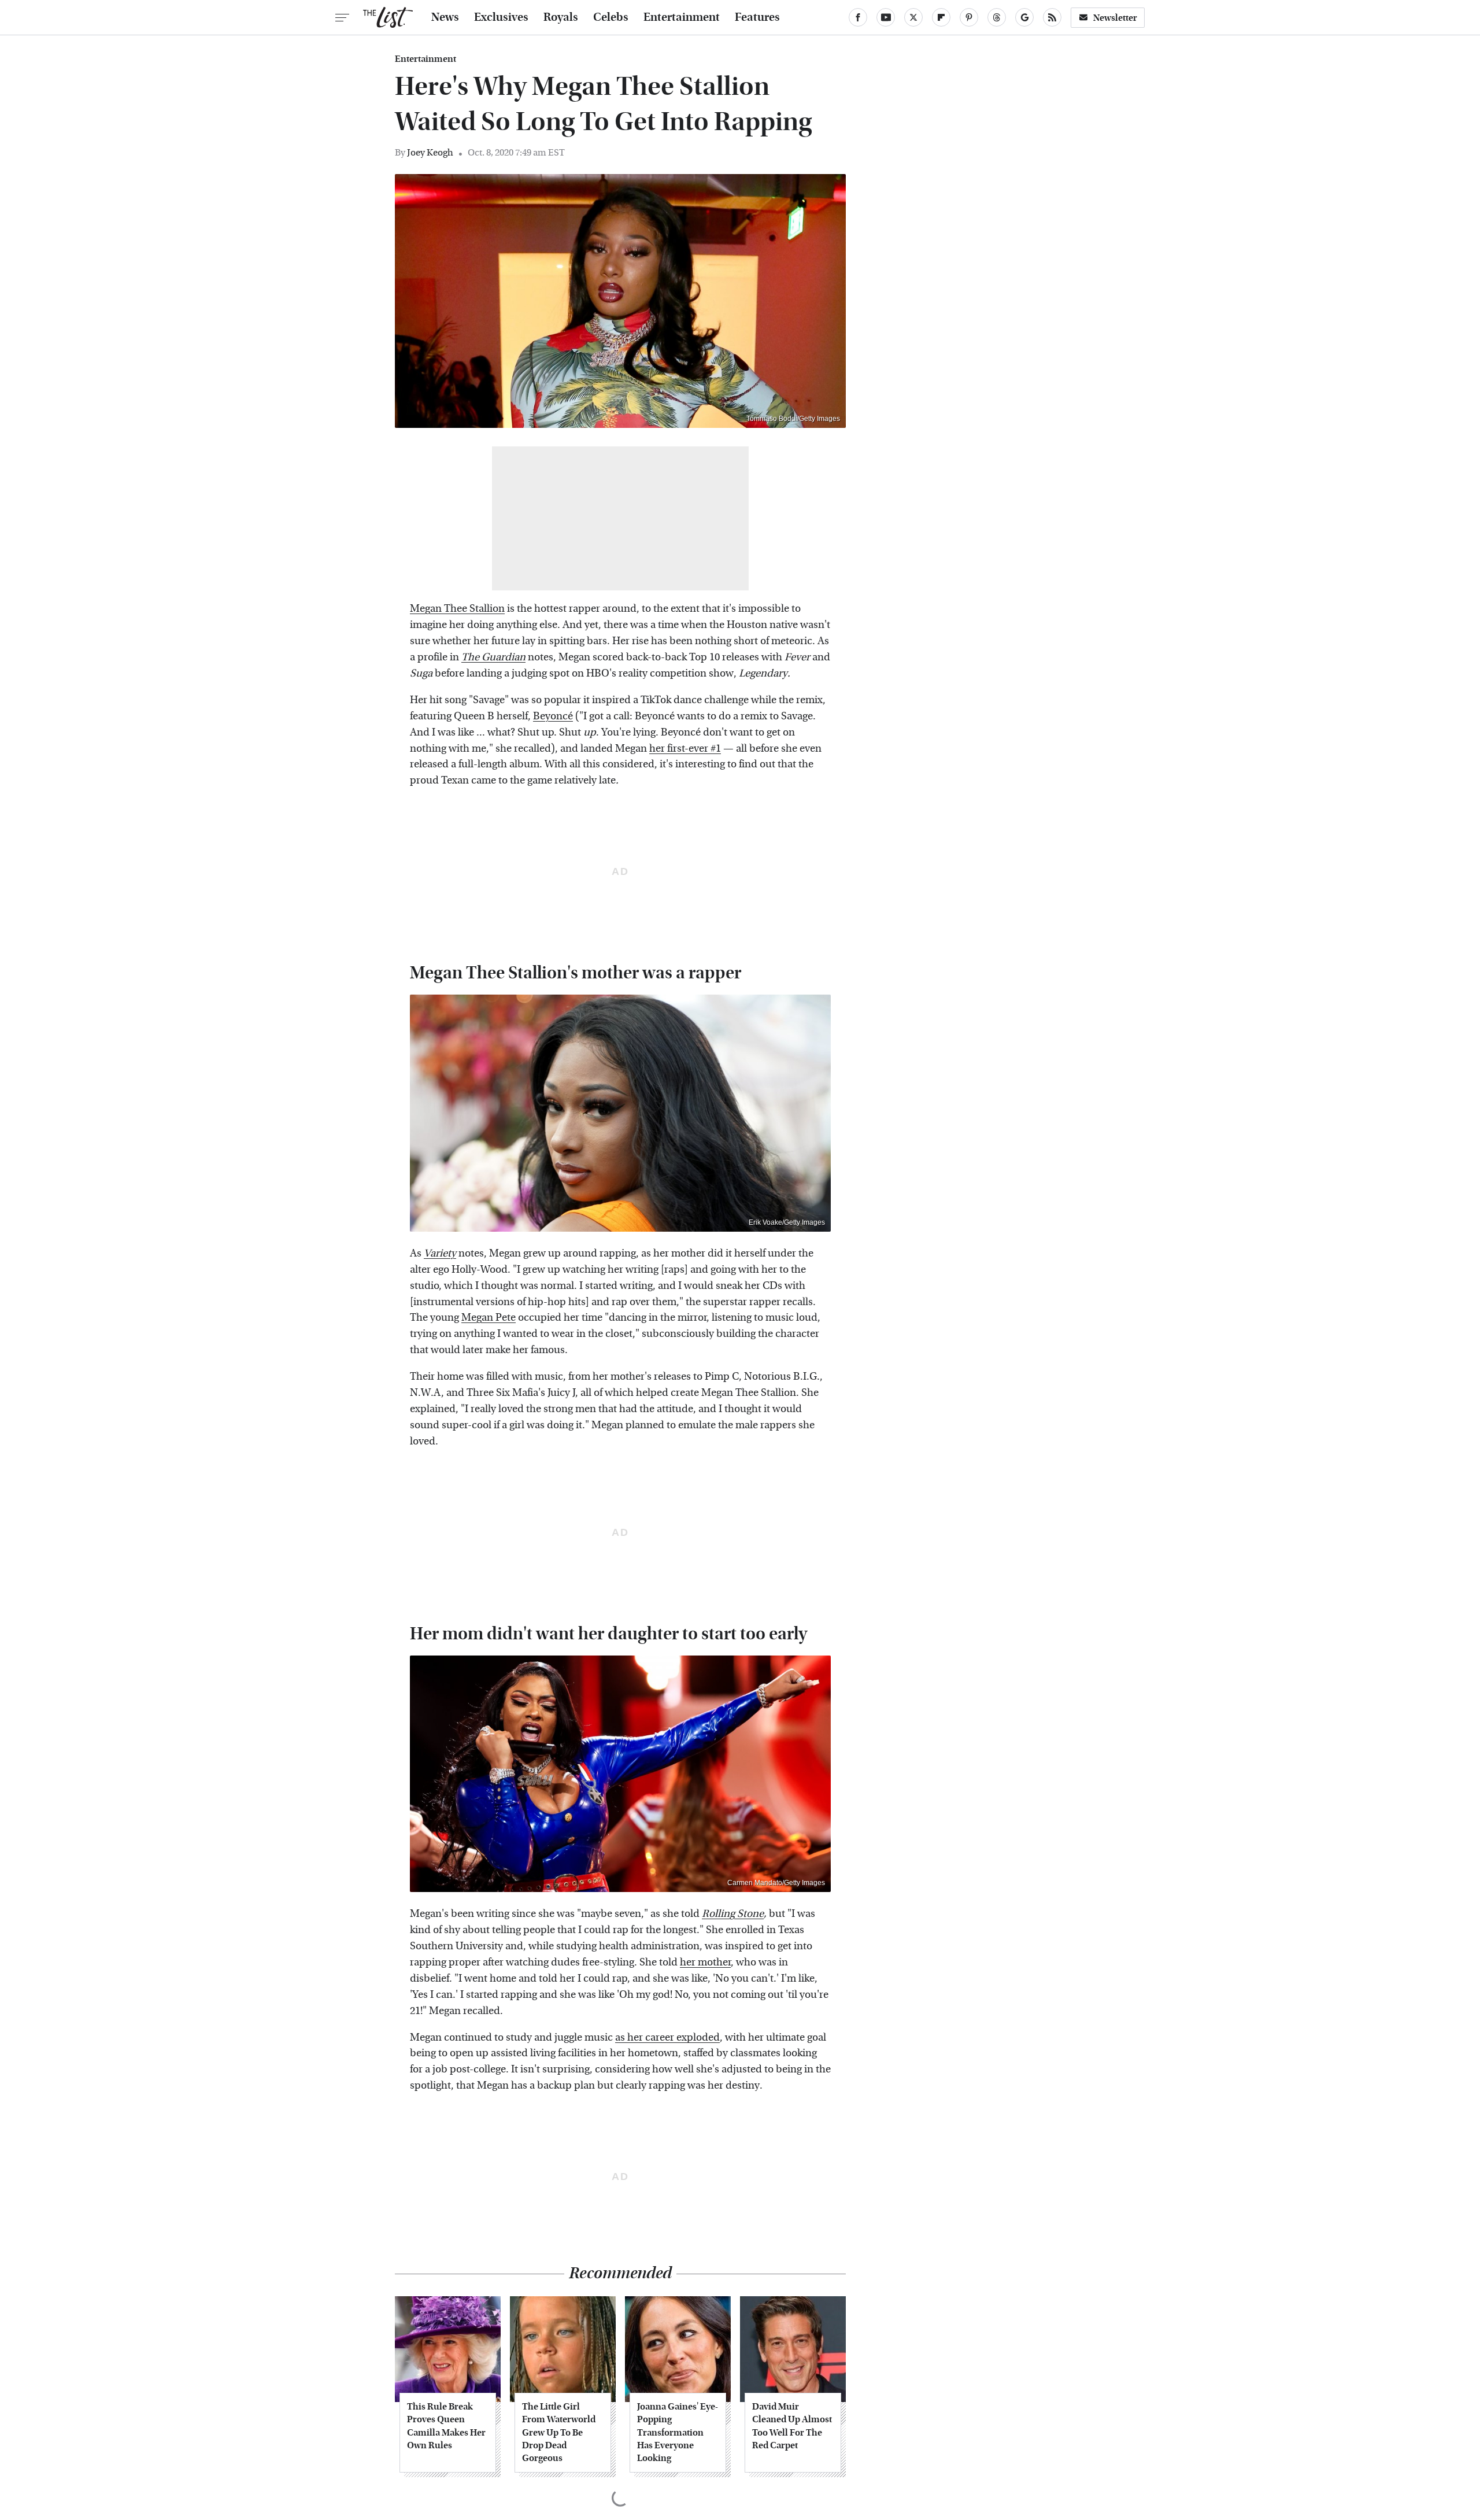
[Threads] (997, 17)
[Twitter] (913, 17)
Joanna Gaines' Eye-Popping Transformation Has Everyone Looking (678, 2432)
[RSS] (1052, 17)
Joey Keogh (430, 152)
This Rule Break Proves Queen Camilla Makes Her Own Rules (446, 2426)
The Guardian (493, 657)
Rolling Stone (733, 1914)
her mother (705, 1962)
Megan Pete (489, 1318)
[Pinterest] (969, 17)
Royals (561, 17)
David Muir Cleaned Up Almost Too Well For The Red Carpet (792, 2426)
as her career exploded (667, 2037)
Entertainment (682, 17)
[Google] (1024, 17)
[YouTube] (886, 17)
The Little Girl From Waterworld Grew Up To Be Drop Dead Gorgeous (559, 2432)
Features (757, 17)
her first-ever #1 (685, 749)
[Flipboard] (941, 17)
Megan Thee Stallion (457, 609)
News (445, 17)
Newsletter (1115, 18)
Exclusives (501, 17)
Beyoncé (553, 716)
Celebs (611, 17)
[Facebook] (858, 17)
